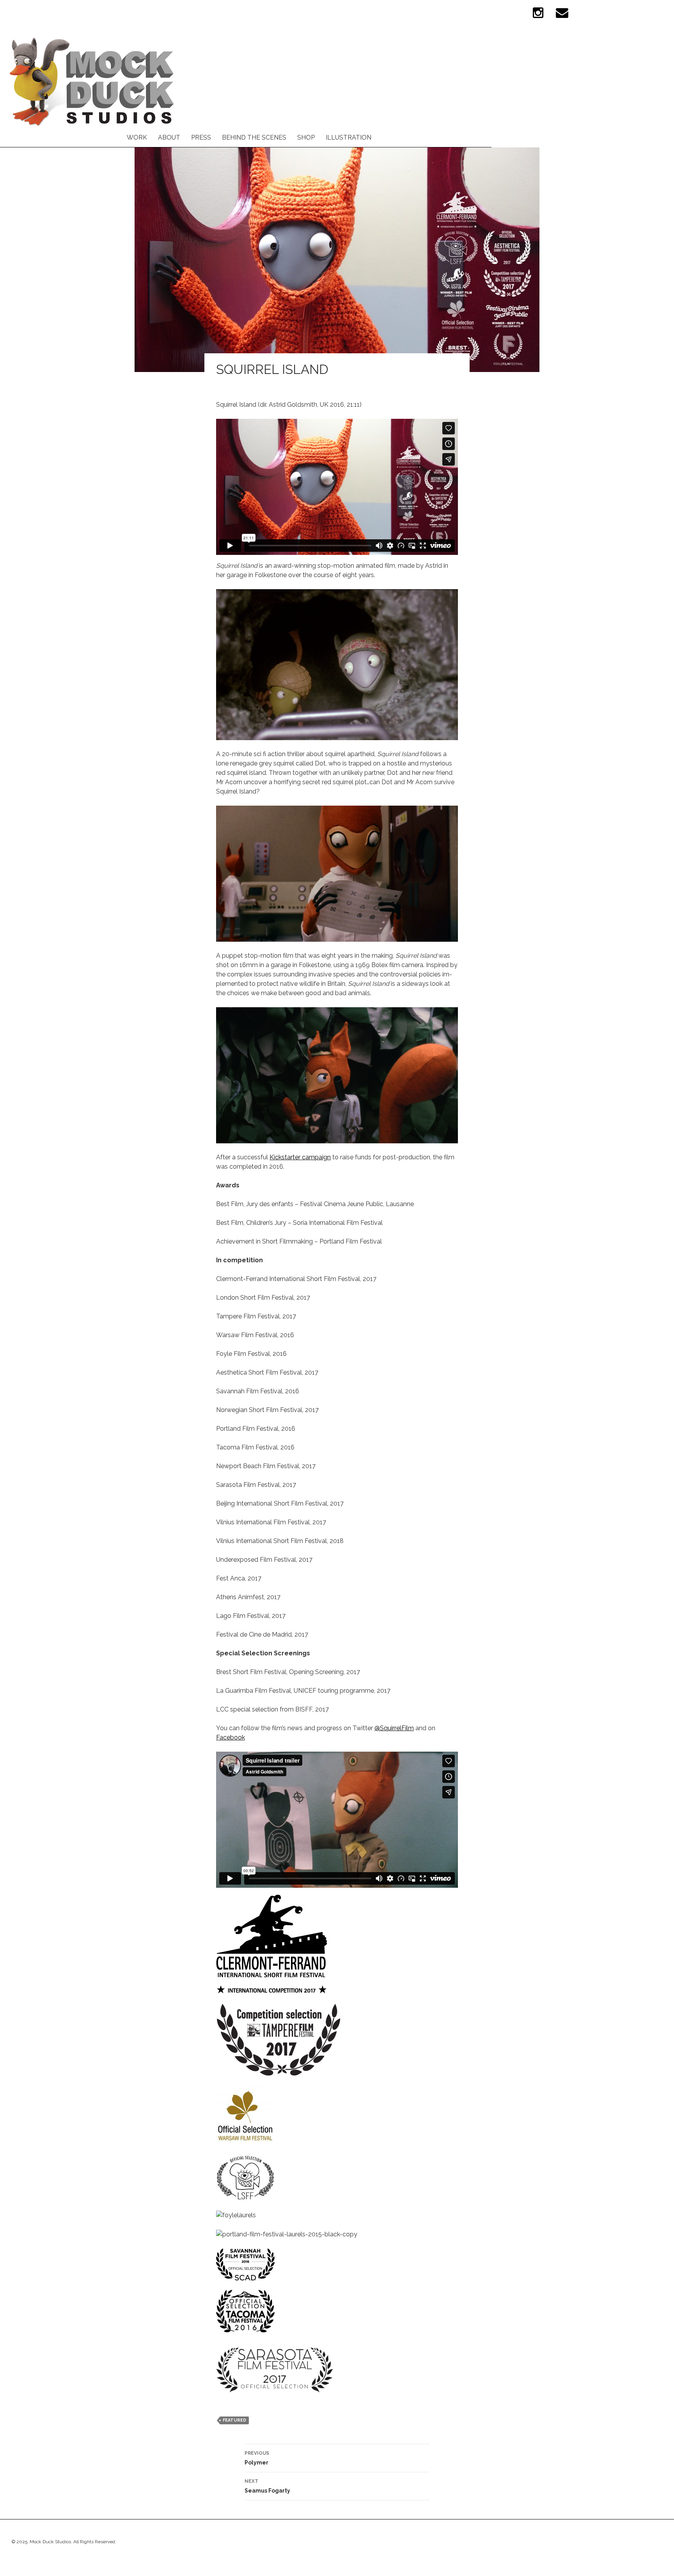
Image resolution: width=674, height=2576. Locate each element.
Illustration (349, 137)
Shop (306, 137)
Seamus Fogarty (267, 2486)
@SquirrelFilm (394, 1728)
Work (137, 137)
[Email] (562, 16)
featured (234, 2420)
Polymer (257, 2458)
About (169, 137)
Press (201, 137)
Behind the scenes (254, 137)
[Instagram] (538, 16)
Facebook (231, 1737)
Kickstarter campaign (300, 1157)
